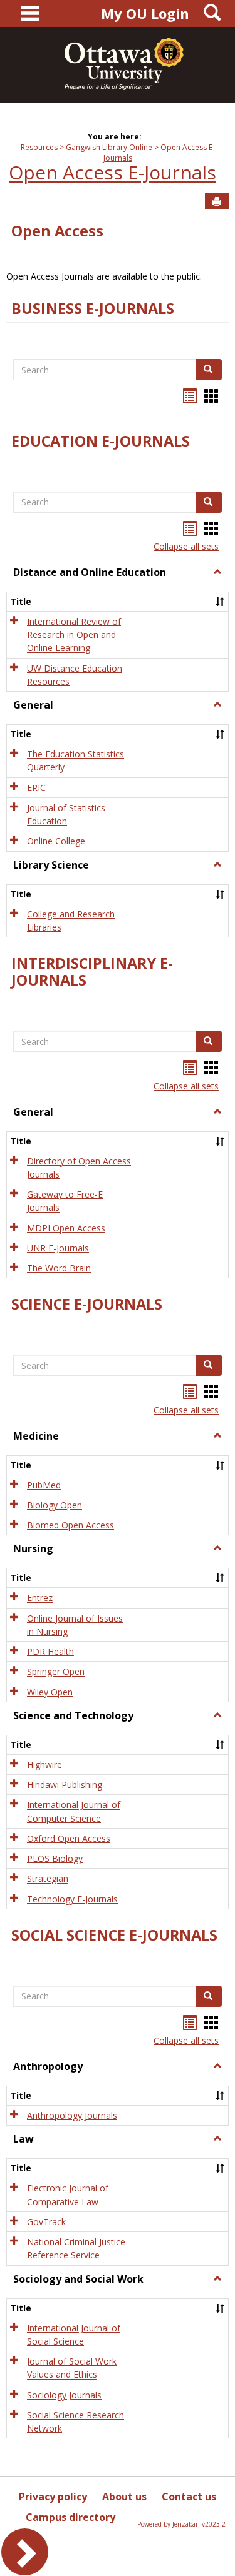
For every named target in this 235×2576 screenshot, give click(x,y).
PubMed (44, 1485)
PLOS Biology (55, 1858)
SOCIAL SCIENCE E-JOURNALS (114, 1935)
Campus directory (70, 2517)
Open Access (57, 231)
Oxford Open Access (69, 1838)
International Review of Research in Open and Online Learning (74, 635)
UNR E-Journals (58, 1248)
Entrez (40, 1598)
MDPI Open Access (66, 1228)
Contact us (189, 2497)
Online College (56, 841)
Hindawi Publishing (65, 1785)
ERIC (36, 788)
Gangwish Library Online (109, 147)
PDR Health (50, 1651)
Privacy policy (53, 2497)
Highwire (44, 1765)
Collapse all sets (186, 546)
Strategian (48, 1879)
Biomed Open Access (70, 1525)
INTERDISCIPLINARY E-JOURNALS (92, 972)
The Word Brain (59, 1268)
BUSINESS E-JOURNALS (93, 308)
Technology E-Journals (72, 1899)
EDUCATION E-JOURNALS (101, 441)
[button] (217, 572)
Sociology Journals (64, 2395)
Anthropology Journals (72, 2115)
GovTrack (46, 2222)
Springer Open (56, 1672)
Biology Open (55, 1505)
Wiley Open (50, 1692)
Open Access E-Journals (112, 172)
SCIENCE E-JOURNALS (87, 1304)
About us (124, 2497)
